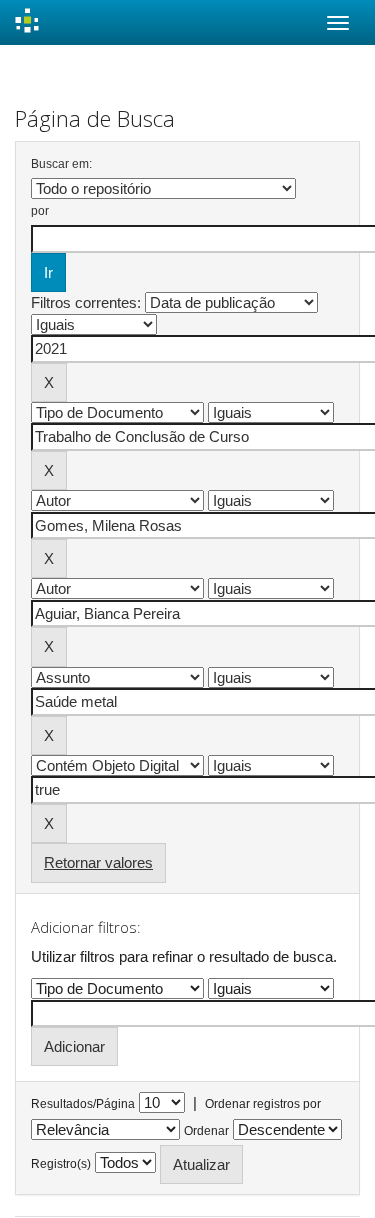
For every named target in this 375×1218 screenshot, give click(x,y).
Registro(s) (61, 1164)
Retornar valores (98, 862)
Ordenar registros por (263, 1104)
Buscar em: (61, 164)
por (40, 211)
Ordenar (206, 1131)
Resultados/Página (83, 1104)
